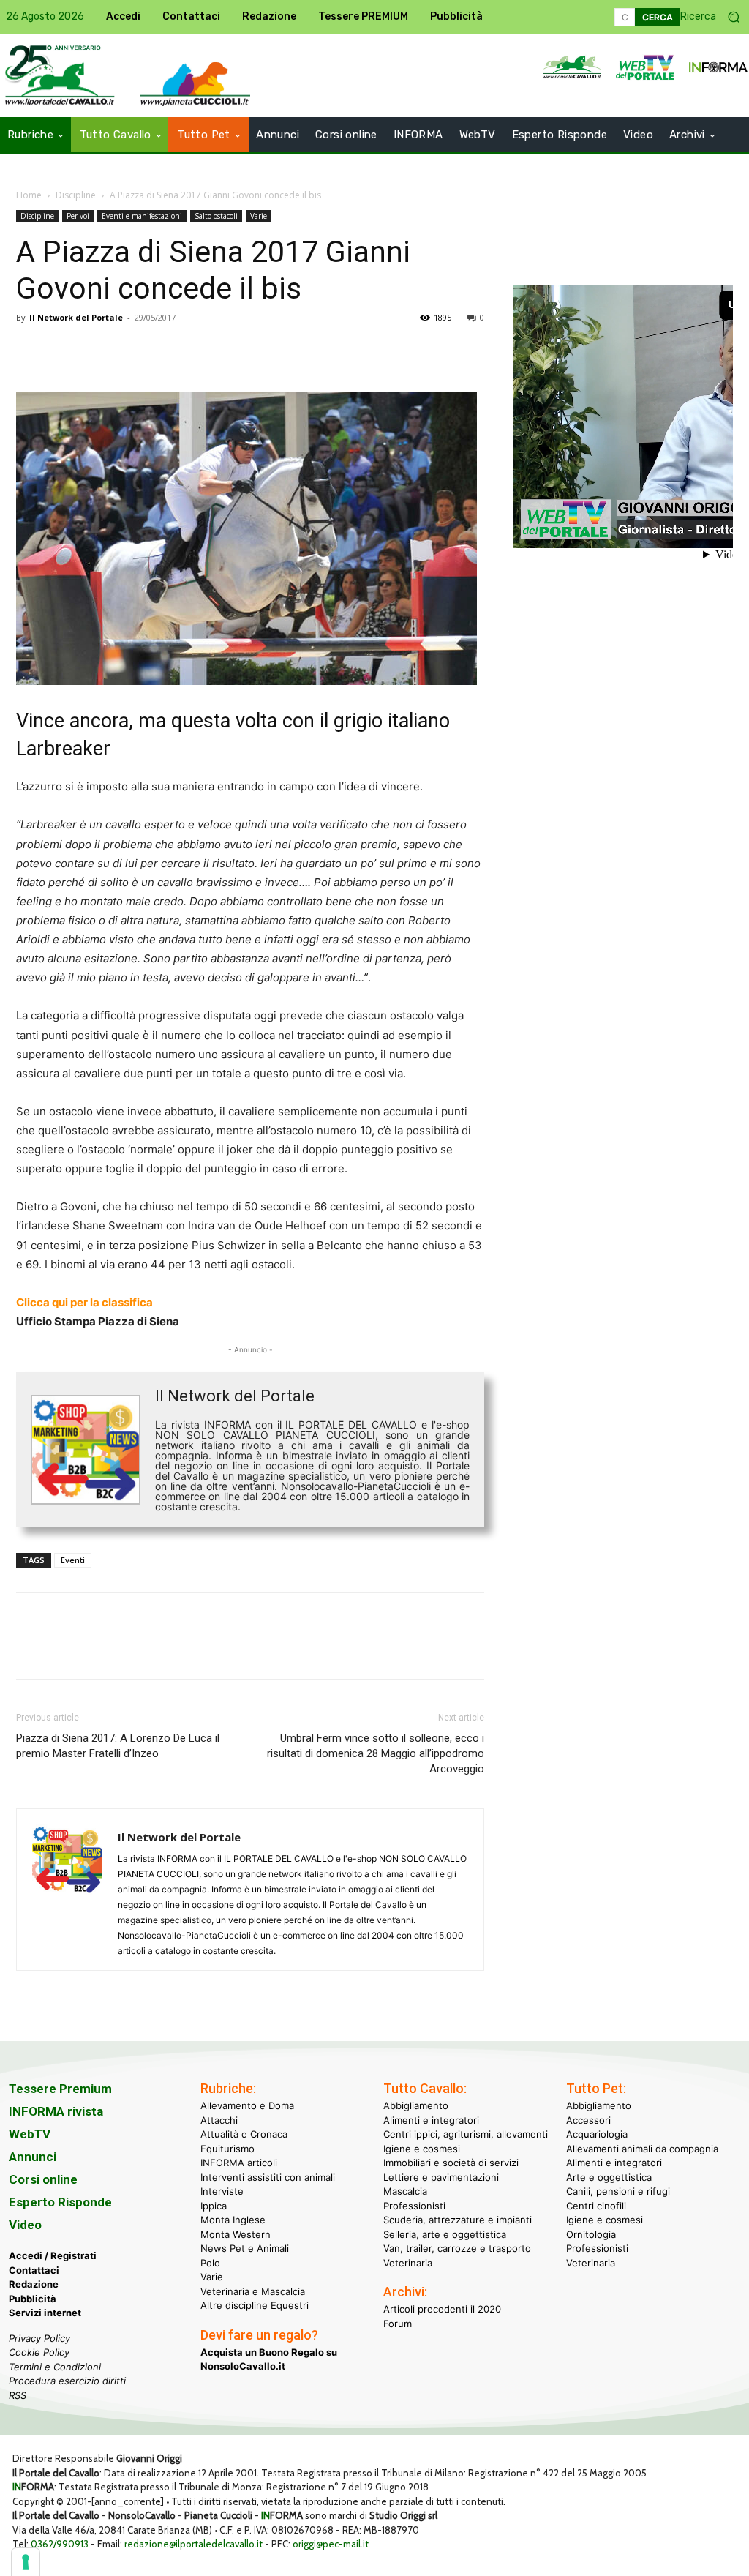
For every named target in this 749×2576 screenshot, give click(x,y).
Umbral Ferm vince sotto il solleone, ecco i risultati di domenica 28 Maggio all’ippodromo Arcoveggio (376, 1753)
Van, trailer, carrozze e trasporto (457, 2248)
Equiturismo (227, 2149)
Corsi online (43, 2179)
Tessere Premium (60, 2089)
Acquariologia (597, 2134)
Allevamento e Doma (247, 2105)
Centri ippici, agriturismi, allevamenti (466, 2134)
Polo (210, 2263)
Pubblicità (33, 2299)
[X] (64, 351)
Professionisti (414, 2206)
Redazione (34, 2284)
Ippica (214, 2206)
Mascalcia (405, 2191)
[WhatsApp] (132, 351)
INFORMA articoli (239, 2163)
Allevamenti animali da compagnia (642, 2149)
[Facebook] (31, 351)
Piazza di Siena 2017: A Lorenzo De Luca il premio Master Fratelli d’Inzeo (118, 1746)
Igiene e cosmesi (422, 2149)
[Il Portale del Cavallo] (195, 84)
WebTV (30, 2134)
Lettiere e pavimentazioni (441, 2177)
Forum (398, 2324)
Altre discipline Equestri (255, 2305)
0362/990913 (60, 2544)
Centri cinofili (596, 2206)
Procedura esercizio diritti (67, 2381)
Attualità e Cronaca (244, 2134)
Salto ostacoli (216, 216)
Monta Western (236, 2234)
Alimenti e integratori (431, 2120)
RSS (18, 2395)
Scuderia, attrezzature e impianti (458, 2220)
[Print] (199, 351)
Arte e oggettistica (609, 2177)
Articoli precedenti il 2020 (442, 2309)
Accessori (588, 2120)
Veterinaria (408, 2263)
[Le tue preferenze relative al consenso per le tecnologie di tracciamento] (26, 2562)
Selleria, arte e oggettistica (445, 2234)
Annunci (33, 2157)
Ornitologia (591, 2234)
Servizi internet (45, 2313)
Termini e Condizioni (55, 2367)
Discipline (76, 195)
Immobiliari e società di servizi (451, 2163)
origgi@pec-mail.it (331, 2544)
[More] (233, 351)
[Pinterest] (98, 351)
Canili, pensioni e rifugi (618, 2191)
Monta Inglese (233, 2220)
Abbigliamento (416, 2105)
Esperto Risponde (60, 2202)
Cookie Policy (39, 2352)
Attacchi (219, 2120)
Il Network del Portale (76, 317)
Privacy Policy (39, 2338)
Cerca (658, 17)
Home (29, 195)
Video (25, 2225)
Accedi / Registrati (53, 2255)
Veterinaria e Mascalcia (253, 2291)
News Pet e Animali (245, 2248)
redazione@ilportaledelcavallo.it (193, 2544)
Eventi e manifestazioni (142, 216)
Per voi (78, 216)
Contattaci (34, 2270)
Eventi (73, 1560)
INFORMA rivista (56, 2111)
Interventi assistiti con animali (268, 2177)
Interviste (222, 2191)
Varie (259, 216)
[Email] (165, 351)
